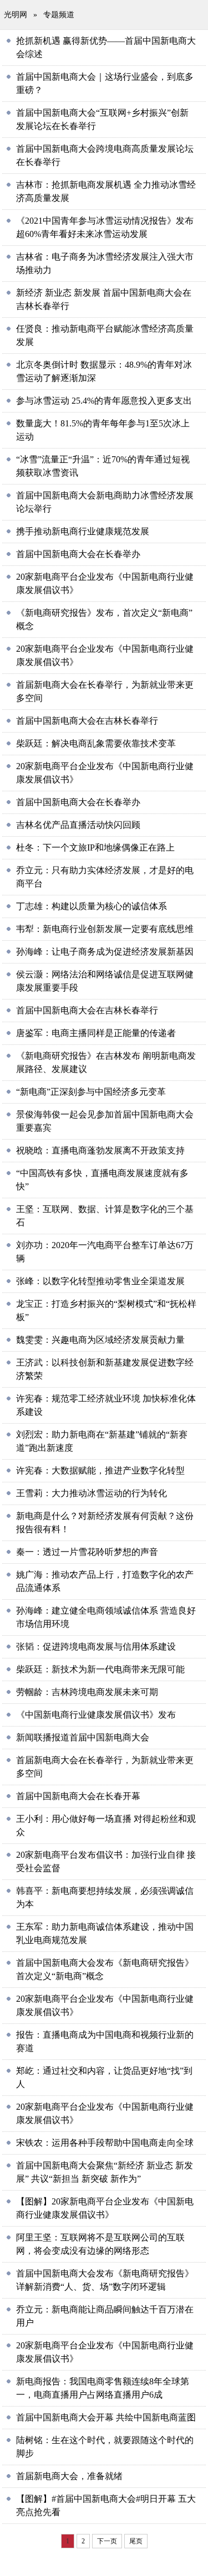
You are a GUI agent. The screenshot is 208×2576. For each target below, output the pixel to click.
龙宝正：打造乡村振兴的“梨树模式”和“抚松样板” (106, 1310)
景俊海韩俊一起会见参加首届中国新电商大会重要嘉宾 (105, 1121)
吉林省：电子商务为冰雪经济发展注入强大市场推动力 (105, 263)
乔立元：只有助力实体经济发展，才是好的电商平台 (105, 877)
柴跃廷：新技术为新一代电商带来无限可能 (100, 1669)
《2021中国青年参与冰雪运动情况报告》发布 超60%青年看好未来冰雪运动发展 (105, 227)
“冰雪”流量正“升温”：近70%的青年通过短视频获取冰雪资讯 (103, 466)
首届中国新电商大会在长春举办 (78, 554)
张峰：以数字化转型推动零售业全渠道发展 (100, 1281)
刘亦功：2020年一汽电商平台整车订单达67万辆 (105, 1252)
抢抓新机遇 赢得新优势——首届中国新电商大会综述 (106, 47)
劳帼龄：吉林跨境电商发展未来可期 (87, 1692)
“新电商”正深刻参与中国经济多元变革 (91, 1092)
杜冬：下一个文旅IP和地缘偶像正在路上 (95, 847)
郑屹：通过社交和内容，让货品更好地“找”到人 (104, 2077)
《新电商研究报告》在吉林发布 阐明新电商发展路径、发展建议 (106, 1062)
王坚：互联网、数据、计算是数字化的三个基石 (105, 1216)
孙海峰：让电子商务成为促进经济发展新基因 (105, 952)
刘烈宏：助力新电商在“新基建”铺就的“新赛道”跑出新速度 (102, 1441)
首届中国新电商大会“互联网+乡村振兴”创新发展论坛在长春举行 (102, 119)
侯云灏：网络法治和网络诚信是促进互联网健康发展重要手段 (105, 981)
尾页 (136, 2541)
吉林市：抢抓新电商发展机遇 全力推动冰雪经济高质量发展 (106, 191)
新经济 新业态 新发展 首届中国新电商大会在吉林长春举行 (104, 299)
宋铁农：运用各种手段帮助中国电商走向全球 (105, 2143)
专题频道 (59, 15)
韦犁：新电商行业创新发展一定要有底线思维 (105, 929)
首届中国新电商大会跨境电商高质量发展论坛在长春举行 (105, 155)
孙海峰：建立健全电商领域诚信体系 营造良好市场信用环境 (106, 1617)
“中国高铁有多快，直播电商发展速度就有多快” (102, 1180)
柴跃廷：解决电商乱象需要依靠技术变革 (96, 743)
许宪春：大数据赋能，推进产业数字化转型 (100, 1470)
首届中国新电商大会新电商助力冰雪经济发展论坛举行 (105, 502)
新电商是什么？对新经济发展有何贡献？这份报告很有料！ (105, 1523)
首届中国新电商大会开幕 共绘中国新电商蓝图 (106, 2417)
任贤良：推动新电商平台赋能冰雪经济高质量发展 (105, 335)
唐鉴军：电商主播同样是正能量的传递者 (96, 1033)
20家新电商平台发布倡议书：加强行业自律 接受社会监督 (106, 1861)
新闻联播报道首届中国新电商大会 (83, 1737)
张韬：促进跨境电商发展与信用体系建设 (96, 1647)
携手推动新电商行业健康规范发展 (83, 531)
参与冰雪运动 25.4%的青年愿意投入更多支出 (104, 401)
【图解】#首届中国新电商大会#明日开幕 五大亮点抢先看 (106, 2505)
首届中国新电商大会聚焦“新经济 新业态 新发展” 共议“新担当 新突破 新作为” (105, 2172)
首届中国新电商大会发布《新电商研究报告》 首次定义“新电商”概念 (105, 1969)
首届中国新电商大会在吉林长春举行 (87, 721)
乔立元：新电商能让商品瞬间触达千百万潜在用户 (105, 2316)
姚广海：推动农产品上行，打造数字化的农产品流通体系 (105, 1581)
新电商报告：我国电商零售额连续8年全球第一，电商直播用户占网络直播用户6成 (103, 2388)
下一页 (107, 2541)
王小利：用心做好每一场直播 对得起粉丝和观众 (106, 1825)
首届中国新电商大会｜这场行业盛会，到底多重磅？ (105, 83)
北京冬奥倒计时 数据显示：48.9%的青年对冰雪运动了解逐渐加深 (104, 371)
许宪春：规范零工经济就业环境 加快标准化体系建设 (106, 1405)
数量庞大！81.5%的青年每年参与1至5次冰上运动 (103, 430)
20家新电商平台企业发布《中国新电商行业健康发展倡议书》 (105, 583)
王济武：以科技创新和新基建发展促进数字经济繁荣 (105, 1369)
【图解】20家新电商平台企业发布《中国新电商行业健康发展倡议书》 (105, 2208)
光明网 (16, 15)
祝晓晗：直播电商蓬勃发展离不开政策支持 (100, 1150)
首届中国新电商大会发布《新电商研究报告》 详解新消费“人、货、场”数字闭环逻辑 (105, 2280)
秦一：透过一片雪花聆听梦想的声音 (87, 1552)
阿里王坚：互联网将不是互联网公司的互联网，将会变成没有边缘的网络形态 (100, 2244)
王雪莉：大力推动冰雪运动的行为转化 (92, 1493)
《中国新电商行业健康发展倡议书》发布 (96, 1715)
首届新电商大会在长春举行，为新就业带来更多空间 (105, 691)
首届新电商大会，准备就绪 (69, 2476)
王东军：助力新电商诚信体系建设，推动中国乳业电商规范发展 (105, 1933)
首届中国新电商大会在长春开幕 (78, 1796)
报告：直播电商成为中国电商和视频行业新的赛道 (105, 2041)
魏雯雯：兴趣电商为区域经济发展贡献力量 (100, 1340)
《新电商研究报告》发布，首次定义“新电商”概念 (104, 619)
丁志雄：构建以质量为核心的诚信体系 (92, 906)
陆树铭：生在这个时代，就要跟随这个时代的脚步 (105, 2447)
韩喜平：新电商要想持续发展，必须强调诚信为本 (105, 1897)
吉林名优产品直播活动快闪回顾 (78, 825)
